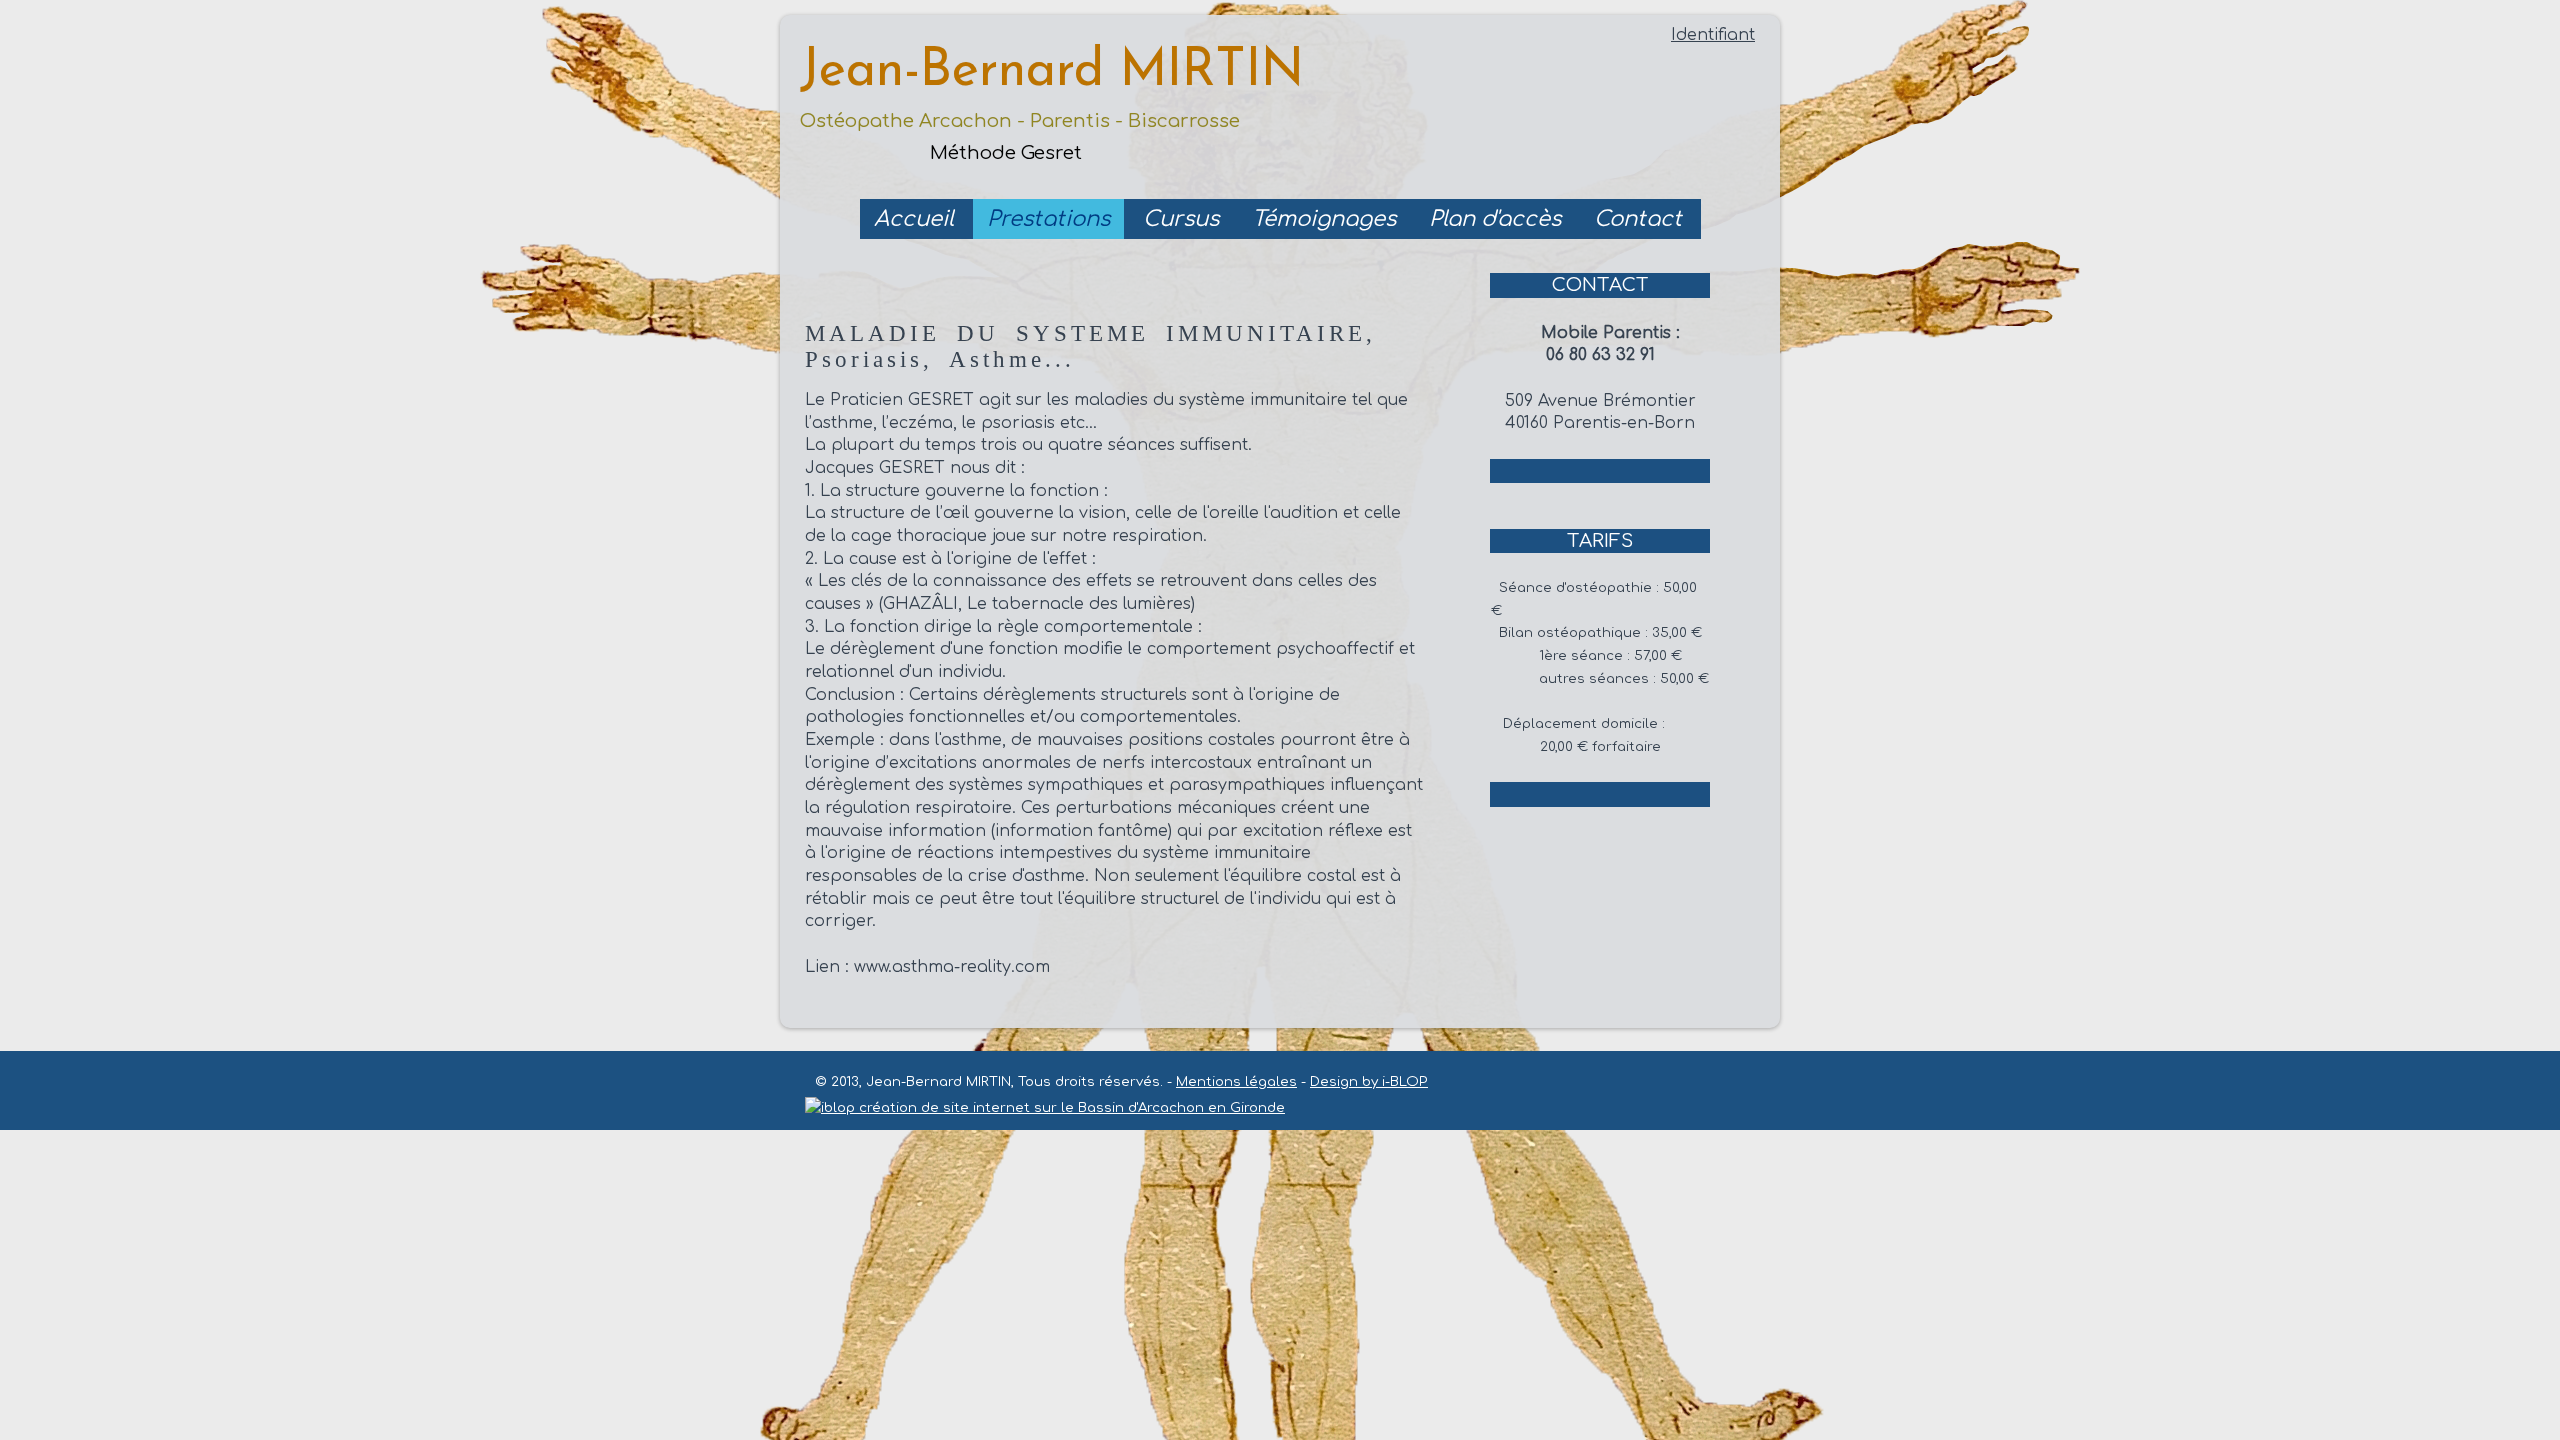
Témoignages (1324, 219)
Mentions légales (1236, 1081)
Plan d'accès (1495, 219)
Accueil (914, 219)
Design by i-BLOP (1369, 1081)
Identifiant (1713, 35)
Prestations (1048, 219)
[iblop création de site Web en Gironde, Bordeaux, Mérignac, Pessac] (1045, 1104)
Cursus (1181, 219)
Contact (1638, 219)
